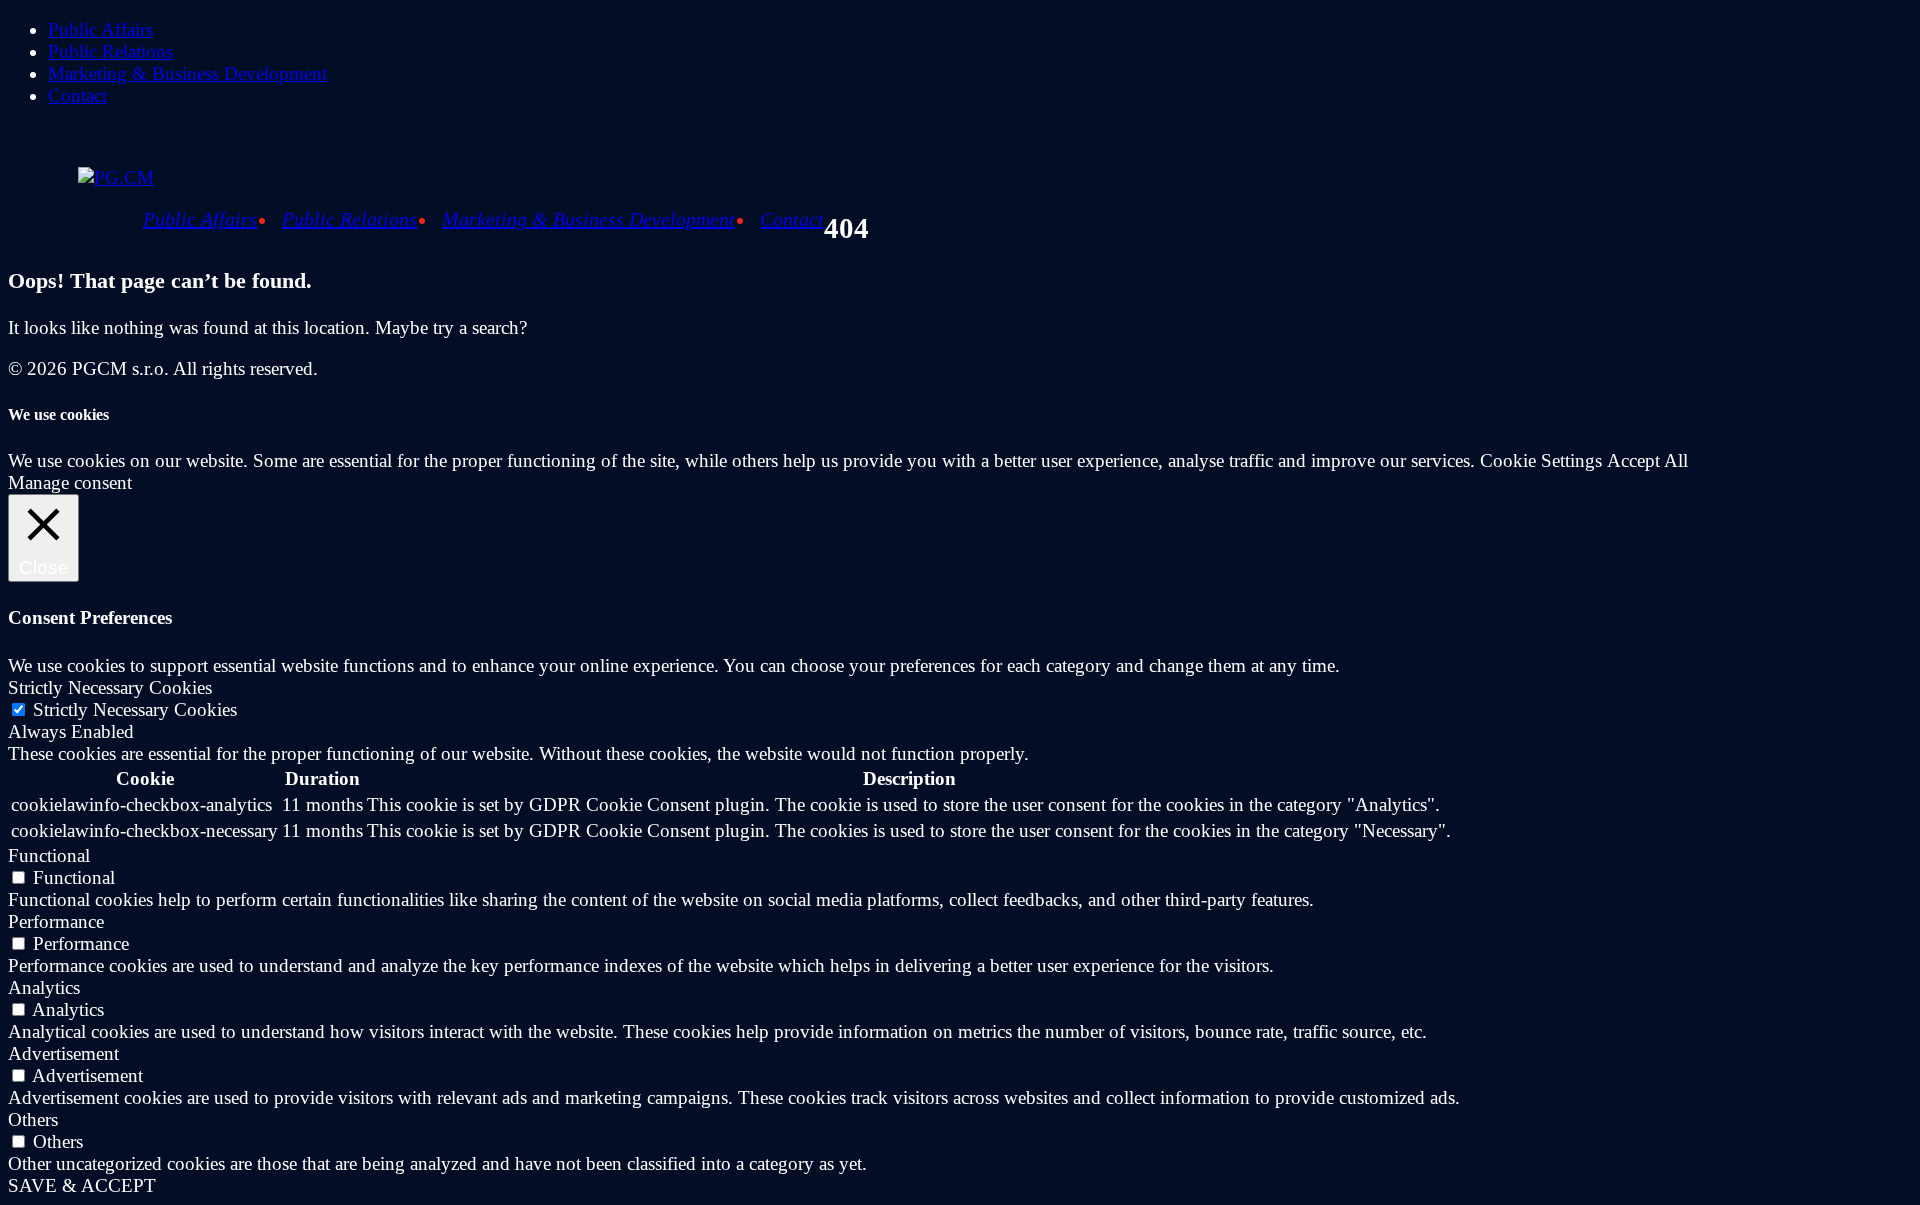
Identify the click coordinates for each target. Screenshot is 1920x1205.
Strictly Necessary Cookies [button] (110, 687)
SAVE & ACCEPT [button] (82, 1185)
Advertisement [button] (63, 1053)
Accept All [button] (1647, 460)
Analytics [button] (44, 987)
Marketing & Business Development (187, 73)
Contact (77, 95)
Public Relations (110, 51)
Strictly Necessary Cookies (135, 709)
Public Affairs (100, 29)
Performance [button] (56, 921)
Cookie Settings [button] (1541, 460)
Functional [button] (49, 855)
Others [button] (33, 1119)
